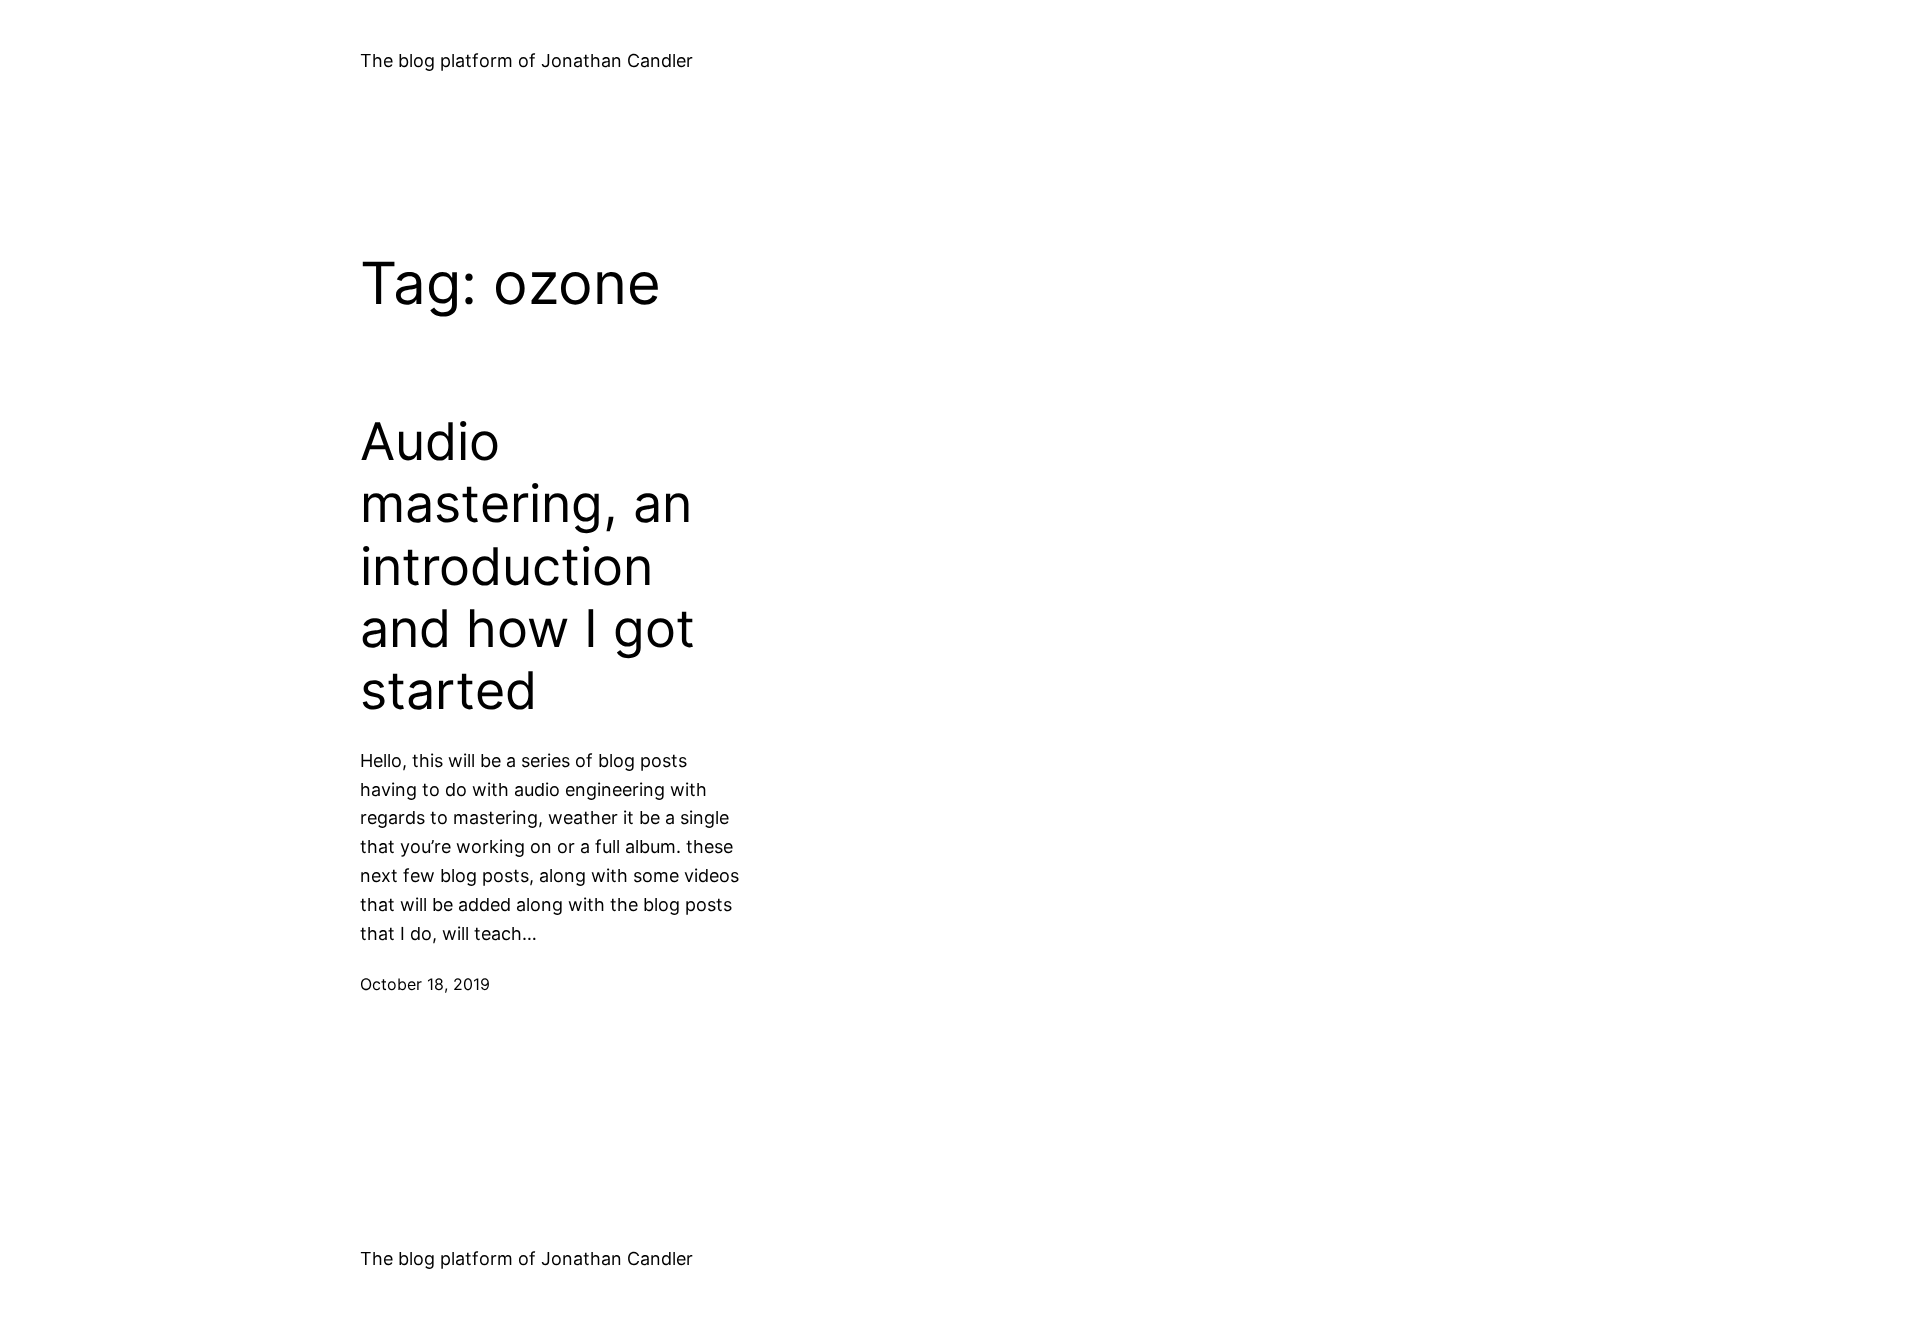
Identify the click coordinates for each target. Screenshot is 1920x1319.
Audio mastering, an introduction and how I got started (527, 567)
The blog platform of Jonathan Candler (526, 60)
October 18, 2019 (425, 984)
